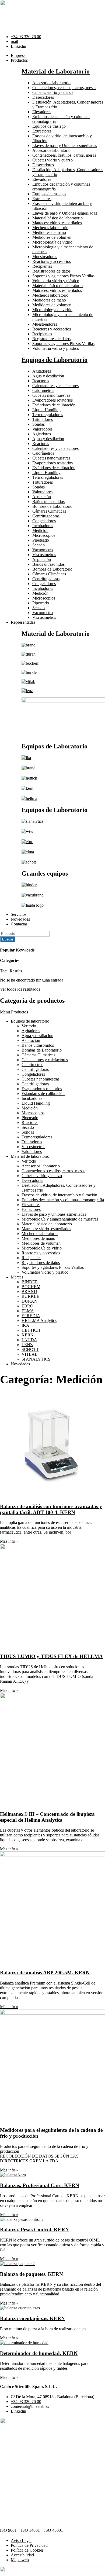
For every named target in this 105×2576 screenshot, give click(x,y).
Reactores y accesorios (52, 261)
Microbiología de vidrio (52, 242)
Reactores (41, 381)
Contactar (19, 924)
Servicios (19, 914)
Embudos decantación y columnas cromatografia (63, 1200)
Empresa (18, 55)
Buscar (8, 939)
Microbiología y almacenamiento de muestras (60, 1219)
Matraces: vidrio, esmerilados (57, 223)
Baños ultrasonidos (48, 501)
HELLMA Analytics (39, 1320)
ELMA (28, 1311)
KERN (28, 1335)
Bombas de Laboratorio (52, 506)
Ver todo (29, 1026)
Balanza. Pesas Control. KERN (34, 2230)
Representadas (23, 622)
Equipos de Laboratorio (55, 360)
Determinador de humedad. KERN (39, 2353)
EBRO (27, 1306)
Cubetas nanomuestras (51, 395)
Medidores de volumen (52, 237)
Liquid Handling (46, 410)
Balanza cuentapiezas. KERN (32, 2318)
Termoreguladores (48, 415)
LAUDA (29, 1340)
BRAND (29, 1291)
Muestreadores (45, 257)
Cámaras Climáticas (49, 511)
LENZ (27, 1345)
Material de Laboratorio (56, 71)
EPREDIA (31, 1316)
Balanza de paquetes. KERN (31, 2274)
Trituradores (43, 419)
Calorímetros (43, 390)
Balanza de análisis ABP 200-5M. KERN (45, 1973)
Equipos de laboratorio (30, 1021)
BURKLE (30, 1296)
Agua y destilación (48, 376)
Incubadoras (43, 526)
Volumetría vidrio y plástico (56, 281)
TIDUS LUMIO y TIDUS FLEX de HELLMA (51, 1656)
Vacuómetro (43, 550)
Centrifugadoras (46, 516)
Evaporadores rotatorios (52, 400)
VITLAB (30, 1354)
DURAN (29, 1301)
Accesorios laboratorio (51, 83)
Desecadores (43, 97)
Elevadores (42, 112)
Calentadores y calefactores (55, 386)
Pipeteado (41, 540)
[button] (52, 1012)
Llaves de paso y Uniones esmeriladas (65, 146)
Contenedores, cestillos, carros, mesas (64, 88)
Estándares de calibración (54, 405)
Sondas (38, 424)
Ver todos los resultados (20, 989)
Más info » (9, 1541)
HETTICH (31, 1330)
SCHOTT (30, 1349)
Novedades (20, 919)
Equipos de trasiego (49, 126)
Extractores (42, 131)
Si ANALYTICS (36, 1359)
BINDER (30, 1282)
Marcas (17, 1277)
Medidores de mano (49, 232)
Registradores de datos (51, 271)
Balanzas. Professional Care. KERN (40, 2185)
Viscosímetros (44, 555)
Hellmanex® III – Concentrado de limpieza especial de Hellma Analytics (47, 1817)
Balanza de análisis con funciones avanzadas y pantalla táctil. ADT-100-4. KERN (51, 1509)
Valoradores (42, 429)
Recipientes (42, 266)
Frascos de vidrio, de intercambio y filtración (59, 1195)
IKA (25, 1325)
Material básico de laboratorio (57, 218)
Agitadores (42, 371)
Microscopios (44, 535)
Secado (38, 545)
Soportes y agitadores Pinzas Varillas (63, 276)
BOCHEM (31, 1287)
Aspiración (42, 497)
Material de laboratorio (30, 1156)
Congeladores (44, 521)
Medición (40, 530)
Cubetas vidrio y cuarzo (52, 92)
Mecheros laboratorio (50, 228)
